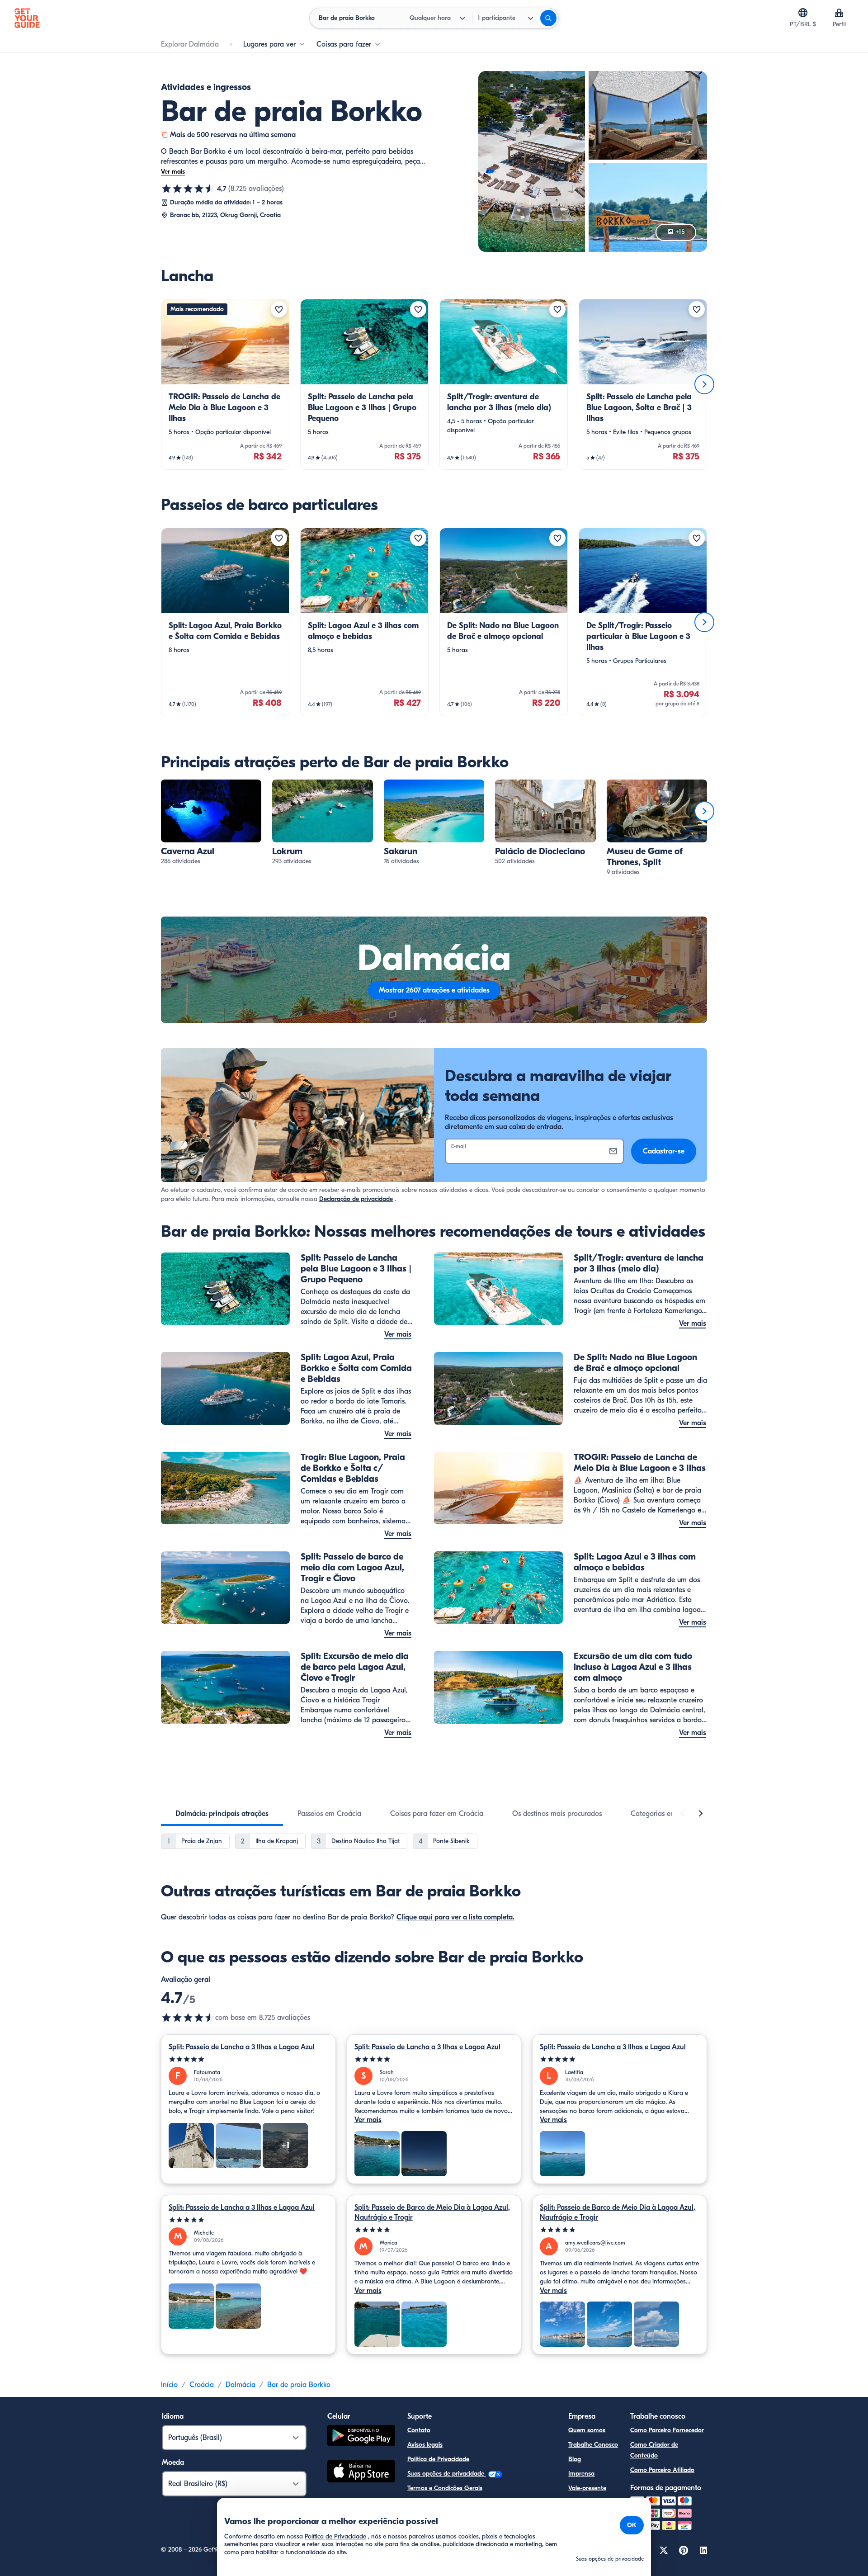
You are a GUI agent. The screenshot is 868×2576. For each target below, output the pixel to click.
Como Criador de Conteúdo (654, 2450)
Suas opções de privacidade (447, 2474)
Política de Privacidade (438, 2459)
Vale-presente (587, 2488)
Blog (575, 2459)
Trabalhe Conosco (593, 2445)
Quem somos (587, 2430)
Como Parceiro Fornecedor (667, 2430)
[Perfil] (839, 13)
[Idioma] (803, 13)
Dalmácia (241, 2385)
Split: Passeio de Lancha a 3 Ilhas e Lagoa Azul (242, 2047)
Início (169, 2385)
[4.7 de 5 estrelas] (188, 189)
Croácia (202, 2385)
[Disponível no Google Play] (361, 2437)
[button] (225, 384)
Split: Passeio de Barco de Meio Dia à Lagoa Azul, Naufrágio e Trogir (432, 2212)
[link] (225, 384)
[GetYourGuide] (27, 18)
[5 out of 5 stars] (248, 2059)
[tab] (222, 1814)
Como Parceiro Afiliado (662, 2470)
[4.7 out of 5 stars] (188, 2018)
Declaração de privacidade (356, 1199)
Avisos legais (425, 2445)
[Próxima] (704, 384)
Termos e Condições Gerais (445, 2488)
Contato (419, 2430)
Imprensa (581, 2474)
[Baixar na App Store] (361, 2472)
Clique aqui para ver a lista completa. (455, 1917)
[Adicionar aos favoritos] (279, 309)
